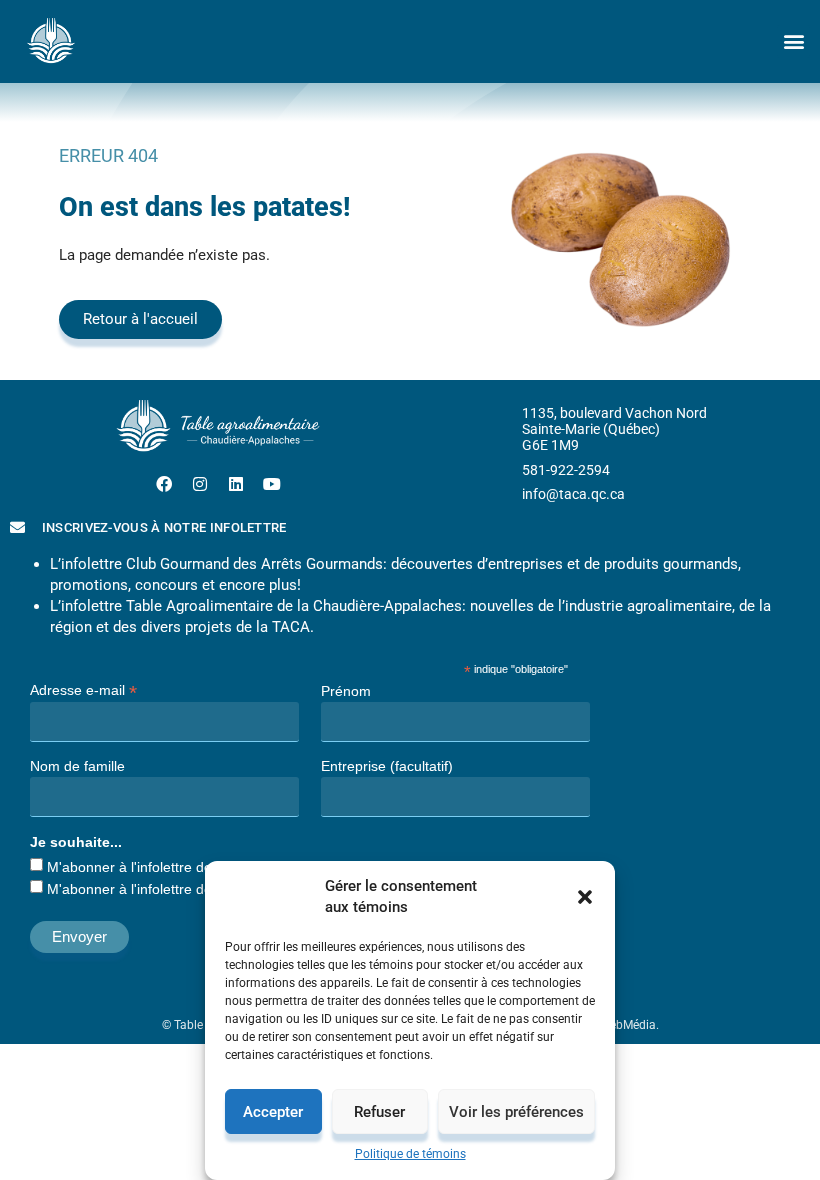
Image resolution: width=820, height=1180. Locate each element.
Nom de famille (77, 766)
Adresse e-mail (83, 689)
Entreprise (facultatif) (387, 766)
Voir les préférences (516, 1112)
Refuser (379, 1112)
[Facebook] (164, 484)
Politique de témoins (410, 1154)
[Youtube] (272, 484)
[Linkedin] (236, 484)
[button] (585, 897)
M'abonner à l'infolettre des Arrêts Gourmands (193, 867)
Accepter (273, 1112)
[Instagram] (200, 484)
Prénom (346, 691)
